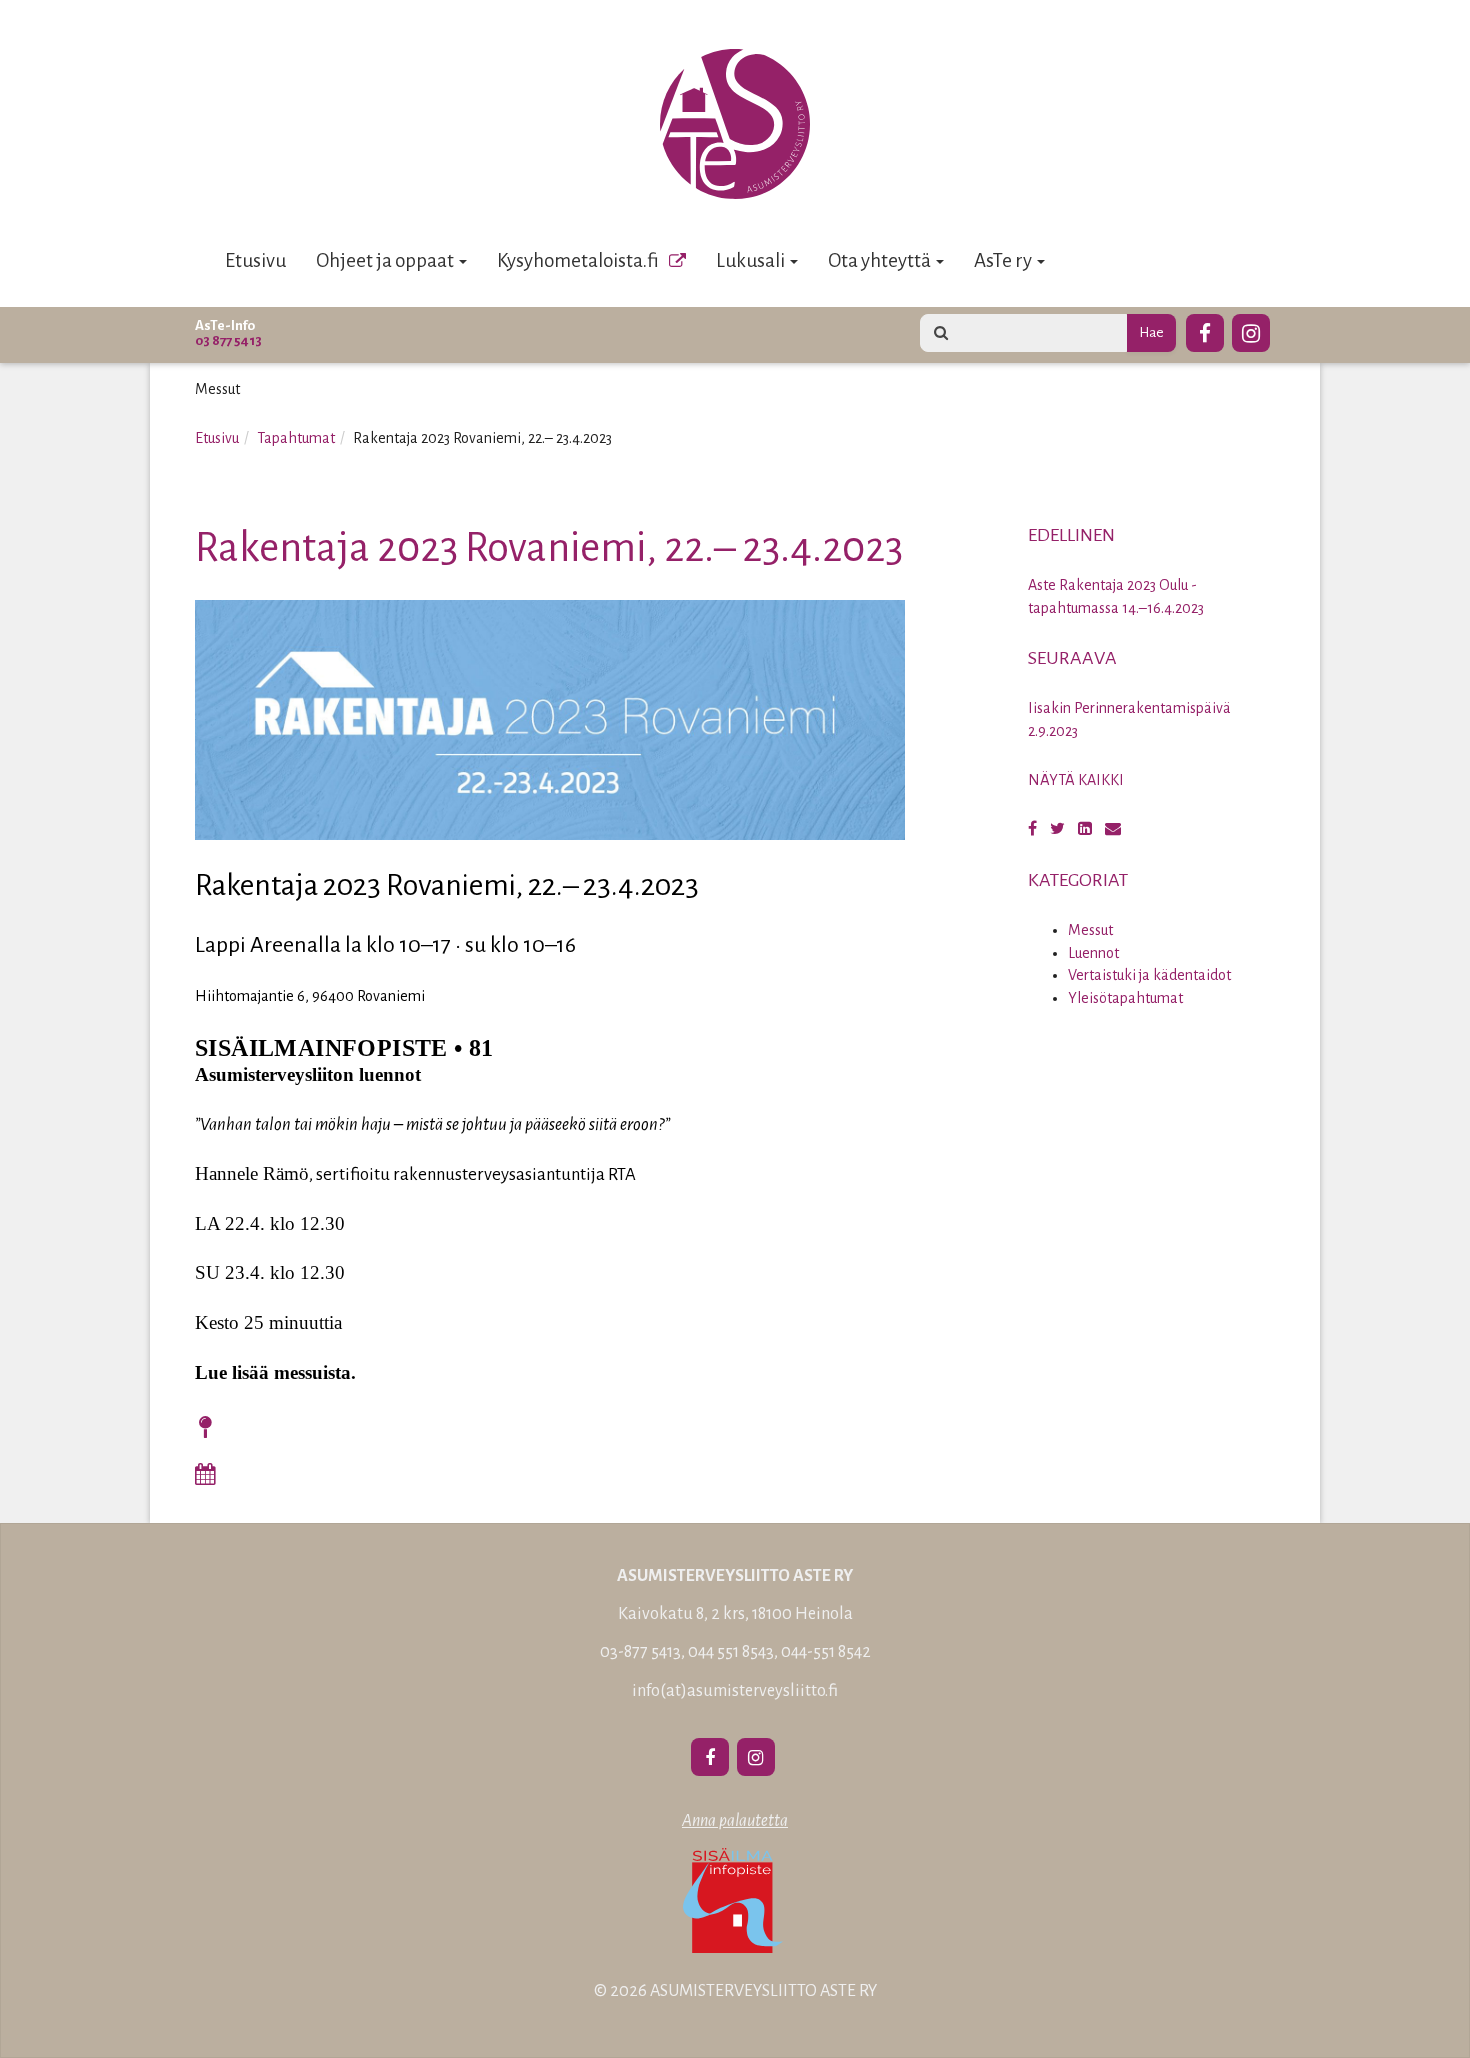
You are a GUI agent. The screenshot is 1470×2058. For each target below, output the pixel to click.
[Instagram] (1251, 330)
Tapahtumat (296, 438)
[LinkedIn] (1085, 829)
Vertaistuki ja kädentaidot (1149, 975)
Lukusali (752, 260)
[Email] (1113, 829)
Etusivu (255, 260)
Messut (1090, 930)
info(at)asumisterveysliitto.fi (735, 1691)
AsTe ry (1004, 260)
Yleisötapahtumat (1125, 998)
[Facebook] (1205, 330)
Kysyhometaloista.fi (578, 260)
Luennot (1093, 953)
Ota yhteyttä (881, 260)
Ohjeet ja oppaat (386, 260)
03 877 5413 (228, 340)
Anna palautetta (735, 1821)
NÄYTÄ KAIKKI (1076, 780)
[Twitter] (1057, 829)
